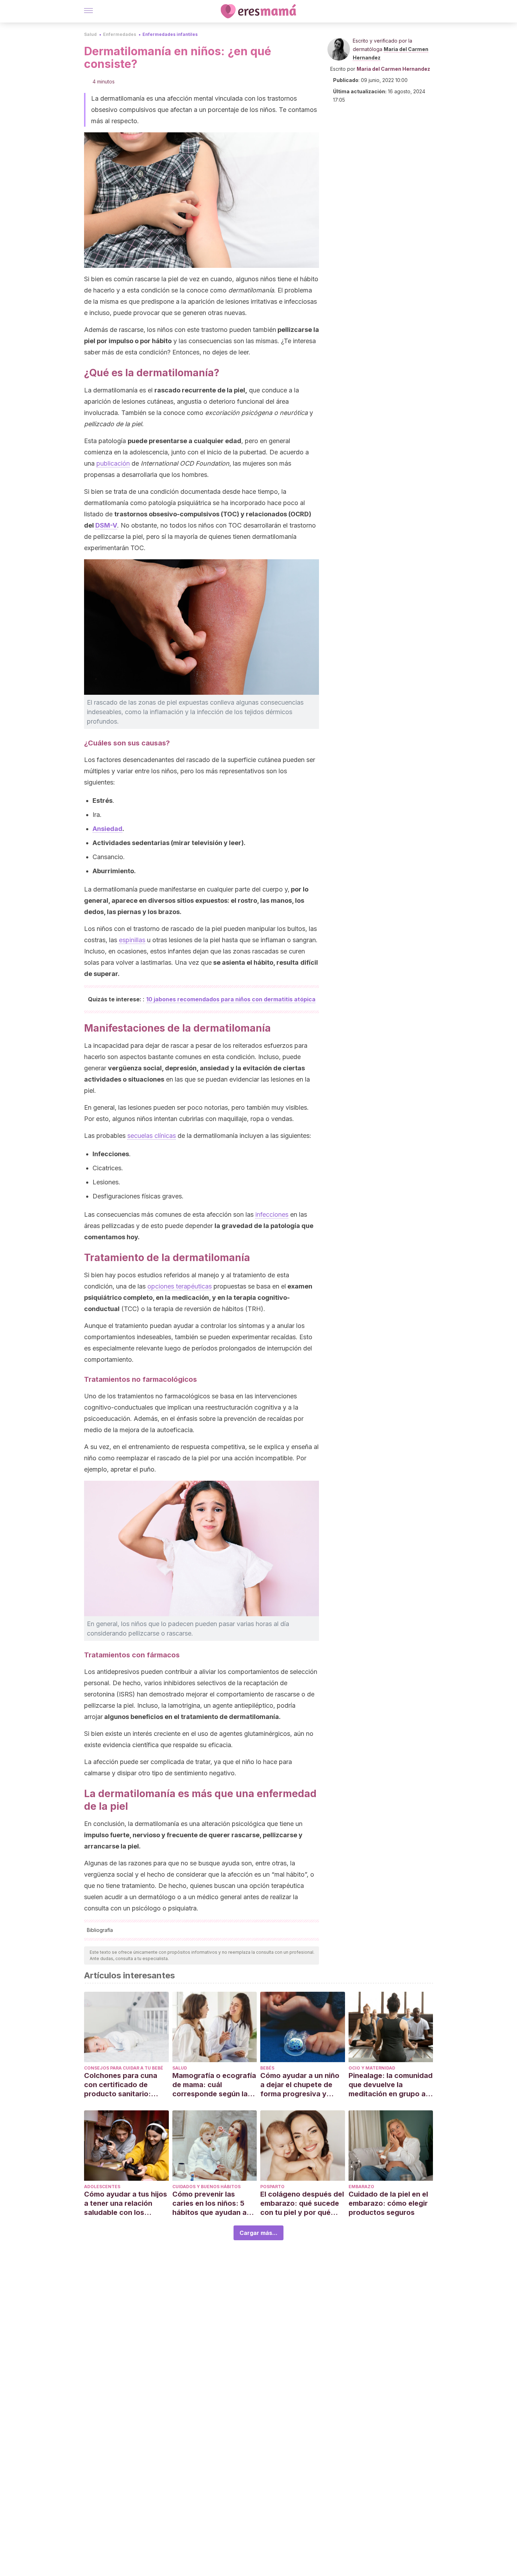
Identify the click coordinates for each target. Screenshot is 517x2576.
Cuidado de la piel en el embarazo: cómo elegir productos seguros (388, 2203)
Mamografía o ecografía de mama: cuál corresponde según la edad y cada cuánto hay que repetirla (214, 2085)
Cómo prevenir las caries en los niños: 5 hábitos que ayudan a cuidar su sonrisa (209, 2203)
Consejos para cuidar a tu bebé (124, 2068)
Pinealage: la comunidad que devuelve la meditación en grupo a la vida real (391, 2085)
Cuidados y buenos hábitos (206, 2187)
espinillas (132, 940)
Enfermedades (120, 34)
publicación (113, 463)
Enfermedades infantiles (170, 34)
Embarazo (361, 2187)
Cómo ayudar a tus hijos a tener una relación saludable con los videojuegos (126, 2203)
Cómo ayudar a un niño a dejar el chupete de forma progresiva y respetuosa (300, 2085)
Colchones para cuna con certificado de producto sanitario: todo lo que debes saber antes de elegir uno (126, 2085)
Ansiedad (107, 829)
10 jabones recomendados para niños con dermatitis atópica (231, 999)
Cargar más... (258, 2233)
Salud (90, 34)
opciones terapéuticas (180, 1286)
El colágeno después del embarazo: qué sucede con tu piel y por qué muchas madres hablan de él (302, 2203)
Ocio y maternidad (372, 2068)
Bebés (267, 2068)
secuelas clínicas (152, 1136)
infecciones (272, 1214)
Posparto (272, 2187)
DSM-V (106, 525)
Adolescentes (102, 2187)
